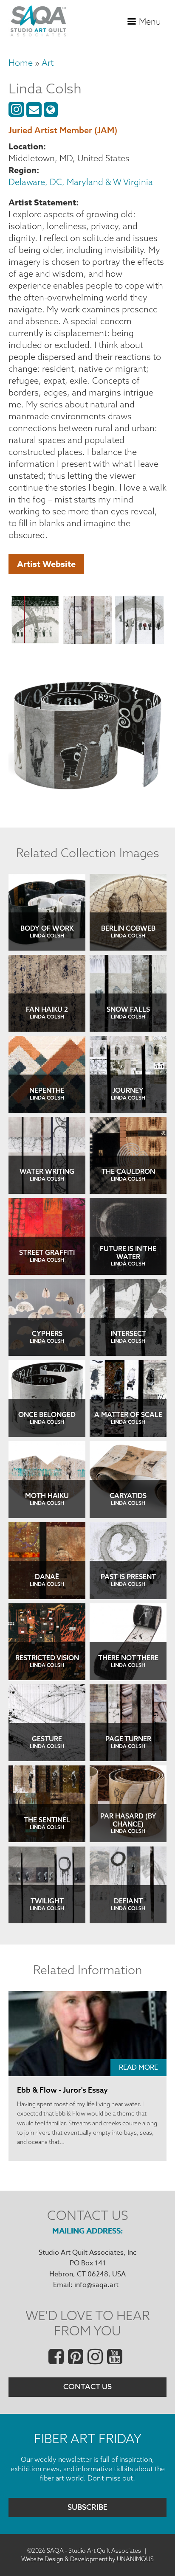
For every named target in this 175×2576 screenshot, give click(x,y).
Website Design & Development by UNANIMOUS (87, 2559)
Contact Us (87, 2387)
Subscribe (87, 2507)
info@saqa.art (96, 2285)
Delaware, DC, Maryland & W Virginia (81, 182)
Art (48, 63)
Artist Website (46, 564)
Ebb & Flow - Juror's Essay (62, 2090)
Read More (138, 2068)
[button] (35, 621)
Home (21, 63)
